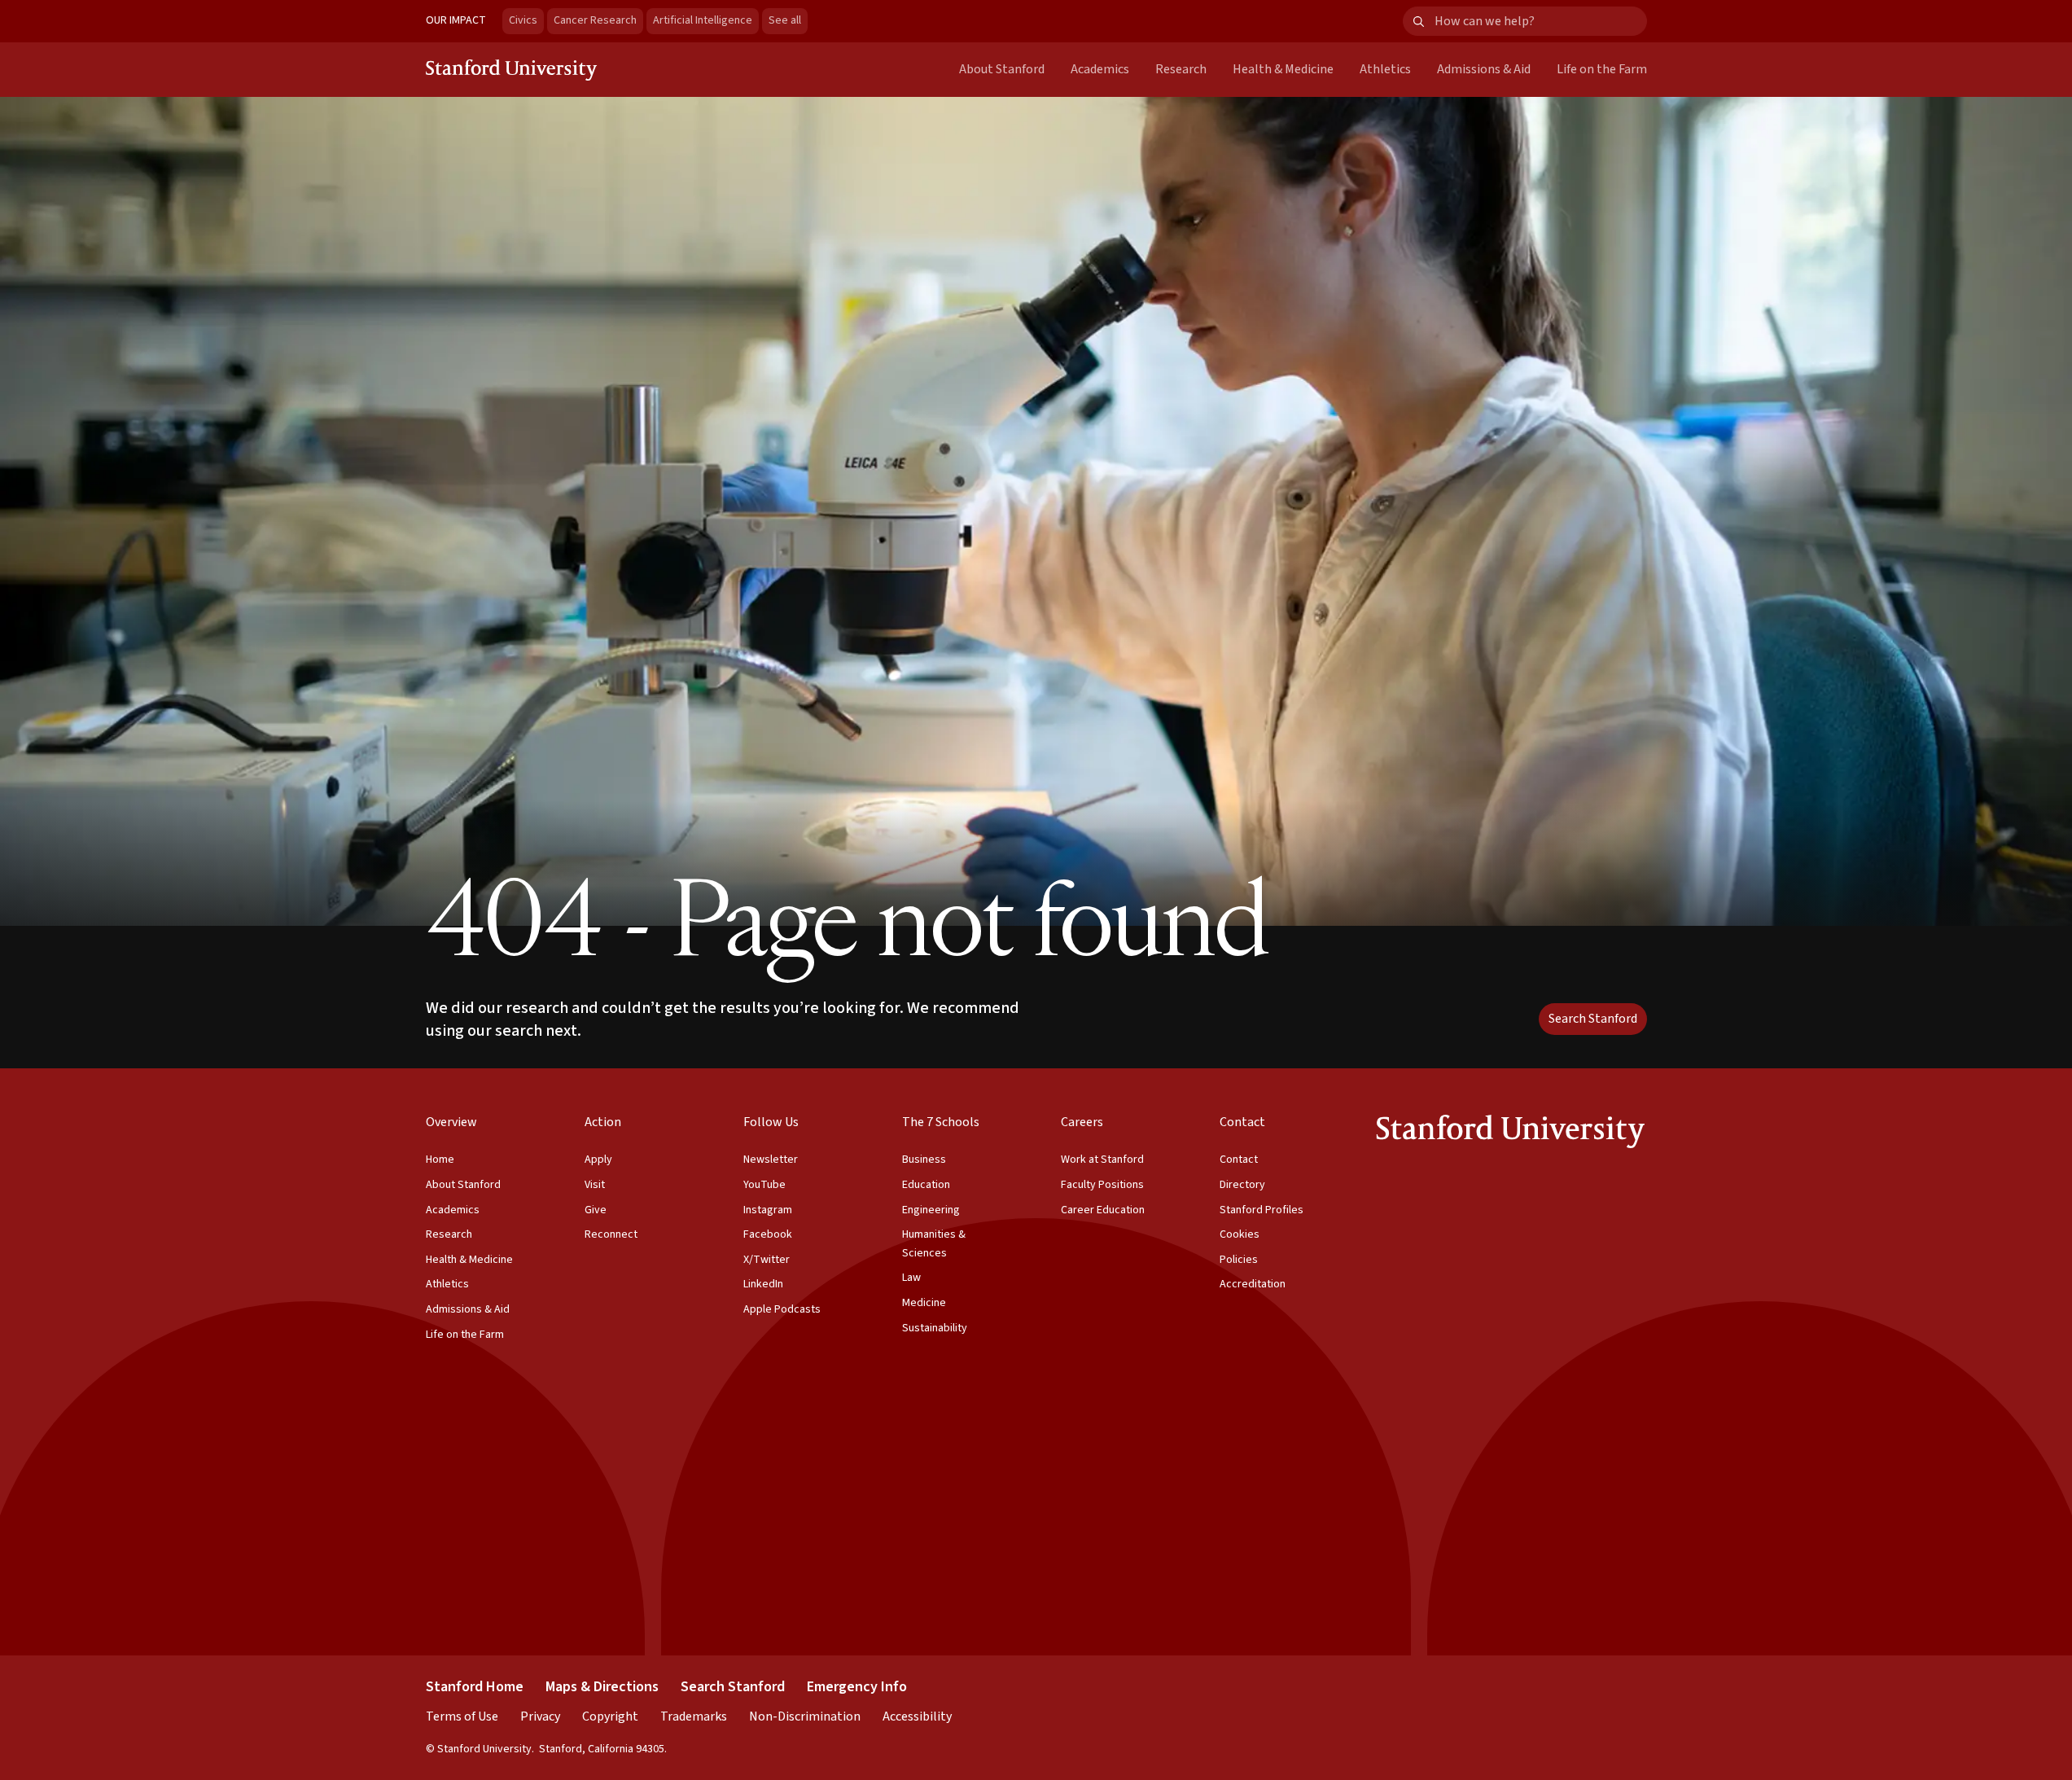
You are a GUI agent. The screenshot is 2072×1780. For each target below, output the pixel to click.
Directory (1242, 1185)
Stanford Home (475, 1687)
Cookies (1240, 1234)
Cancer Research (595, 20)
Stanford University (512, 69)
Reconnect (611, 1234)
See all (788, 20)
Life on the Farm (1602, 69)
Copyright (610, 1716)
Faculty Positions (1102, 1185)
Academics (1100, 69)
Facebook (768, 1234)
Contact (1239, 1160)
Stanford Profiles (1262, 1210)
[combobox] (1540, 22)
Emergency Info (857, 1687)
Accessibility (917, 1716)
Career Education (1103, 1210)
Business (924, 1160)
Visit (595, 1185)
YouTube (764, 1185)
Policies (1239, 1260)
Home (440, 1160)
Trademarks (694, 1716)
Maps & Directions (602, 1687)
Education (926, 1185)
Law (911, 1278)
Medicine (924, 1303)
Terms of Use (462, 1716)
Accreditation (1253, 1284)
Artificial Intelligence (703, 20)
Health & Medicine (1283, 69)
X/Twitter (767, 1260)
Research (1181, 69)
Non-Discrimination (805, 1716)
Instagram (768, 1210)
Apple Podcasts (782, 1309)
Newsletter (771, 1160)
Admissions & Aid (1484, 69)
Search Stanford (1593, 1019)
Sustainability (935, 1328)
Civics (523, 20)
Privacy (540, 1716)
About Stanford (1002, 69)
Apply (598, 1160)
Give (596, 1210)
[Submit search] (1419, 22)
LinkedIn (763, 1284)
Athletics (1385, 69)
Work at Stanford (1102, 1160)
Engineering (931, 1210)
